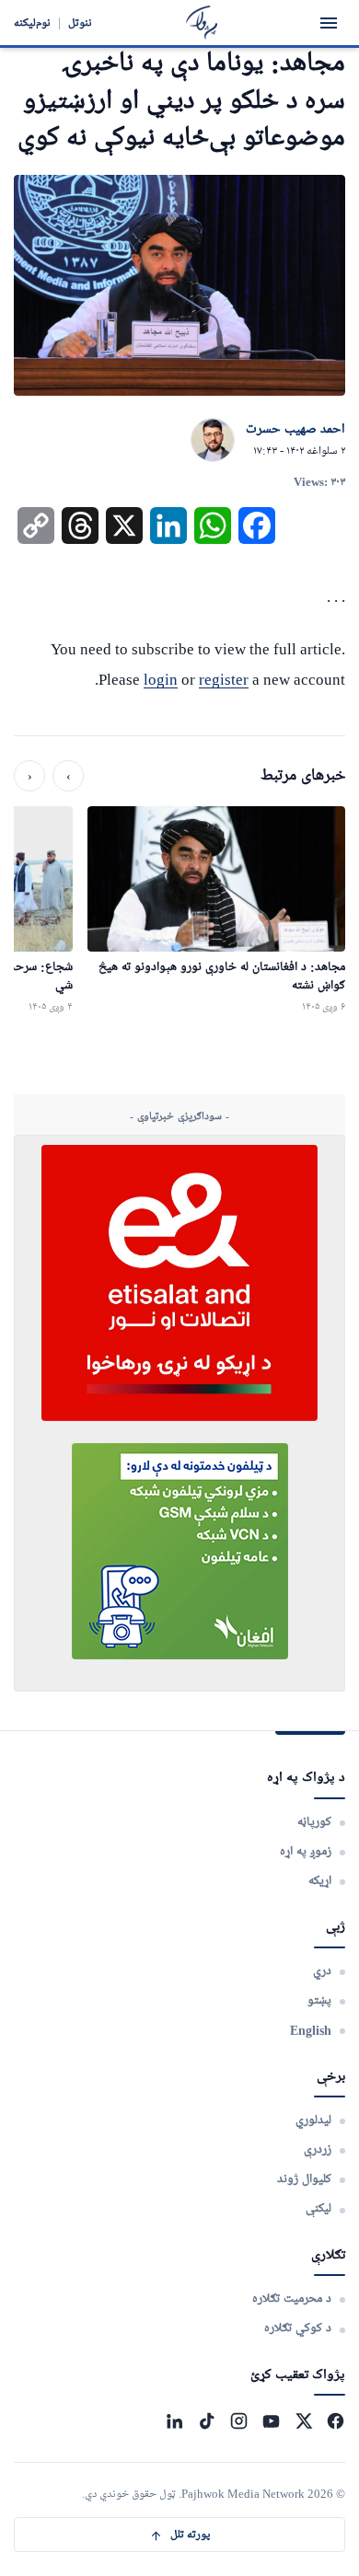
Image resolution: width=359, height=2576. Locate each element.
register (224, 680)
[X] (303, 2421)
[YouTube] (271, 2421)
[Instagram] (239, 2421)
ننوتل (80, 23)
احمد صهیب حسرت (295, 430)
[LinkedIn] (174, 2421)
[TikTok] (207, 2421)
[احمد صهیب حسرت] (213, 441)
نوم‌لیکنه (32, 23)
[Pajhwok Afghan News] (202, 23)
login (161, 680)
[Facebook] (336, 2421)
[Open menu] (329, 23)
